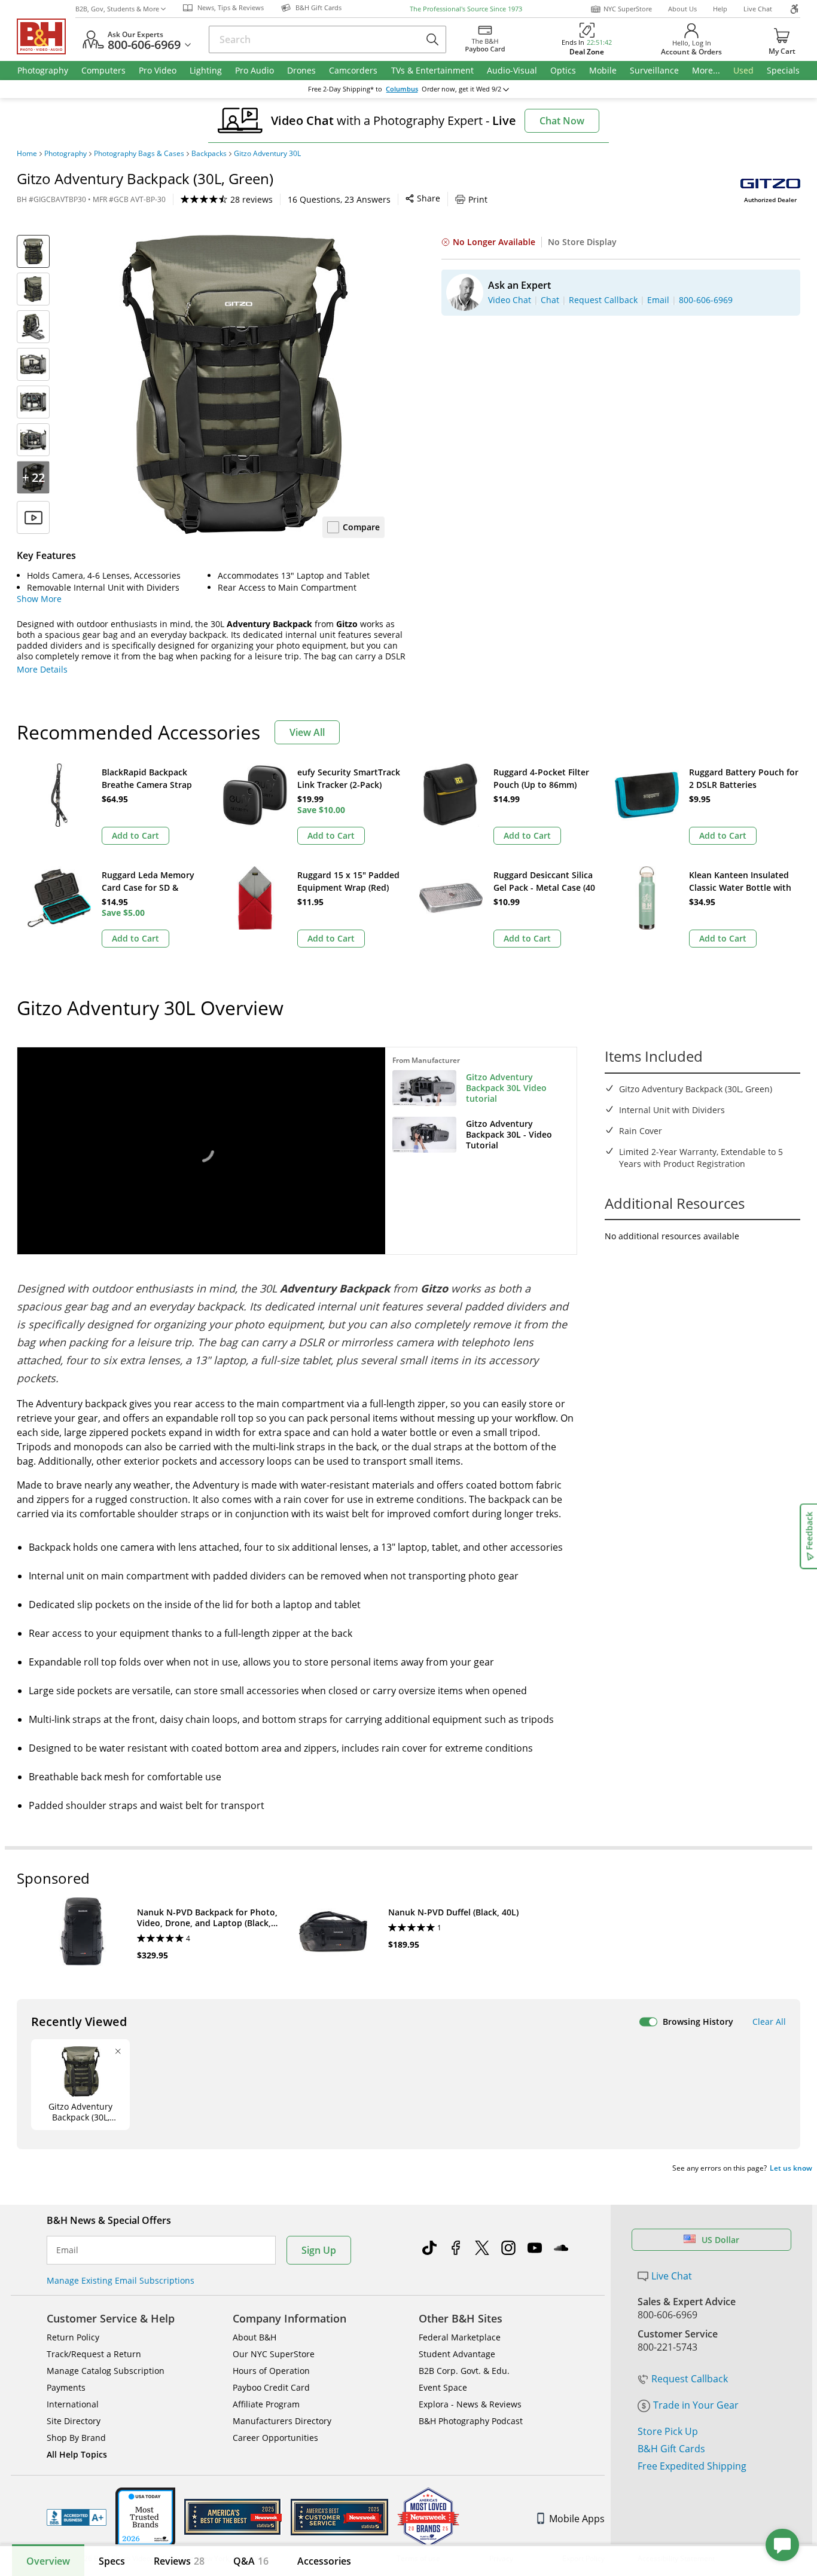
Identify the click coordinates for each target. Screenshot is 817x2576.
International (73, 2404)
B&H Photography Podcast (471, 2421)
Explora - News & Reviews (470, 2404)
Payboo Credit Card (271, 2387)
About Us (682, 9)
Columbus (402, 89)
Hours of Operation (271, 2371)
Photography (65, 154)
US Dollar (720, 2240)
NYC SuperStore (628, 9)
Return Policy (73, 2337)
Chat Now (562, 121)
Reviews (179, 2561)
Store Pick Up (668, 2431)
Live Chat (758, 9)
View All (307, 732)
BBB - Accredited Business (77, 2517)
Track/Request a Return (94, 2354)
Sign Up (319, 2250)
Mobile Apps (577, 2519)
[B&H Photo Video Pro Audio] (46, 36)
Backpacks (209, 154)
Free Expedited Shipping (692, 2466)
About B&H (254, 2337)
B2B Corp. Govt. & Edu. (464, 2371)
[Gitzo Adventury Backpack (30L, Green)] (235, 384)
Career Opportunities (275, 2438)
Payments (66, 2387)
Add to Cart (135, 835)
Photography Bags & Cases (139, 154)
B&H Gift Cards (671, 2449)
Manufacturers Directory (282, 2421)
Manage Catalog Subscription (106, 2371)
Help (720, 9)
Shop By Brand (76, 2438)
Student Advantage (457, 2354)
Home (27, 154)
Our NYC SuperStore (274, 2354)
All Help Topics (77, 2454)
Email (67, 2250)
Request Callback (690, 2379)
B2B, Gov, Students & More (117, 9)
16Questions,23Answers (339, 199)
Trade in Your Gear (696, 2405)
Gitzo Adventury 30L (267, 154)
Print (478, 199)
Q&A (251, 2561)
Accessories (324, 2561)
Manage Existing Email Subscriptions (121, 2280)
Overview (48, 2561)
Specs (112, 2561)
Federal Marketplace (460, 2337)
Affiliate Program (266, 2404)
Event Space (443, 2387)
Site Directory (74, 2421)
